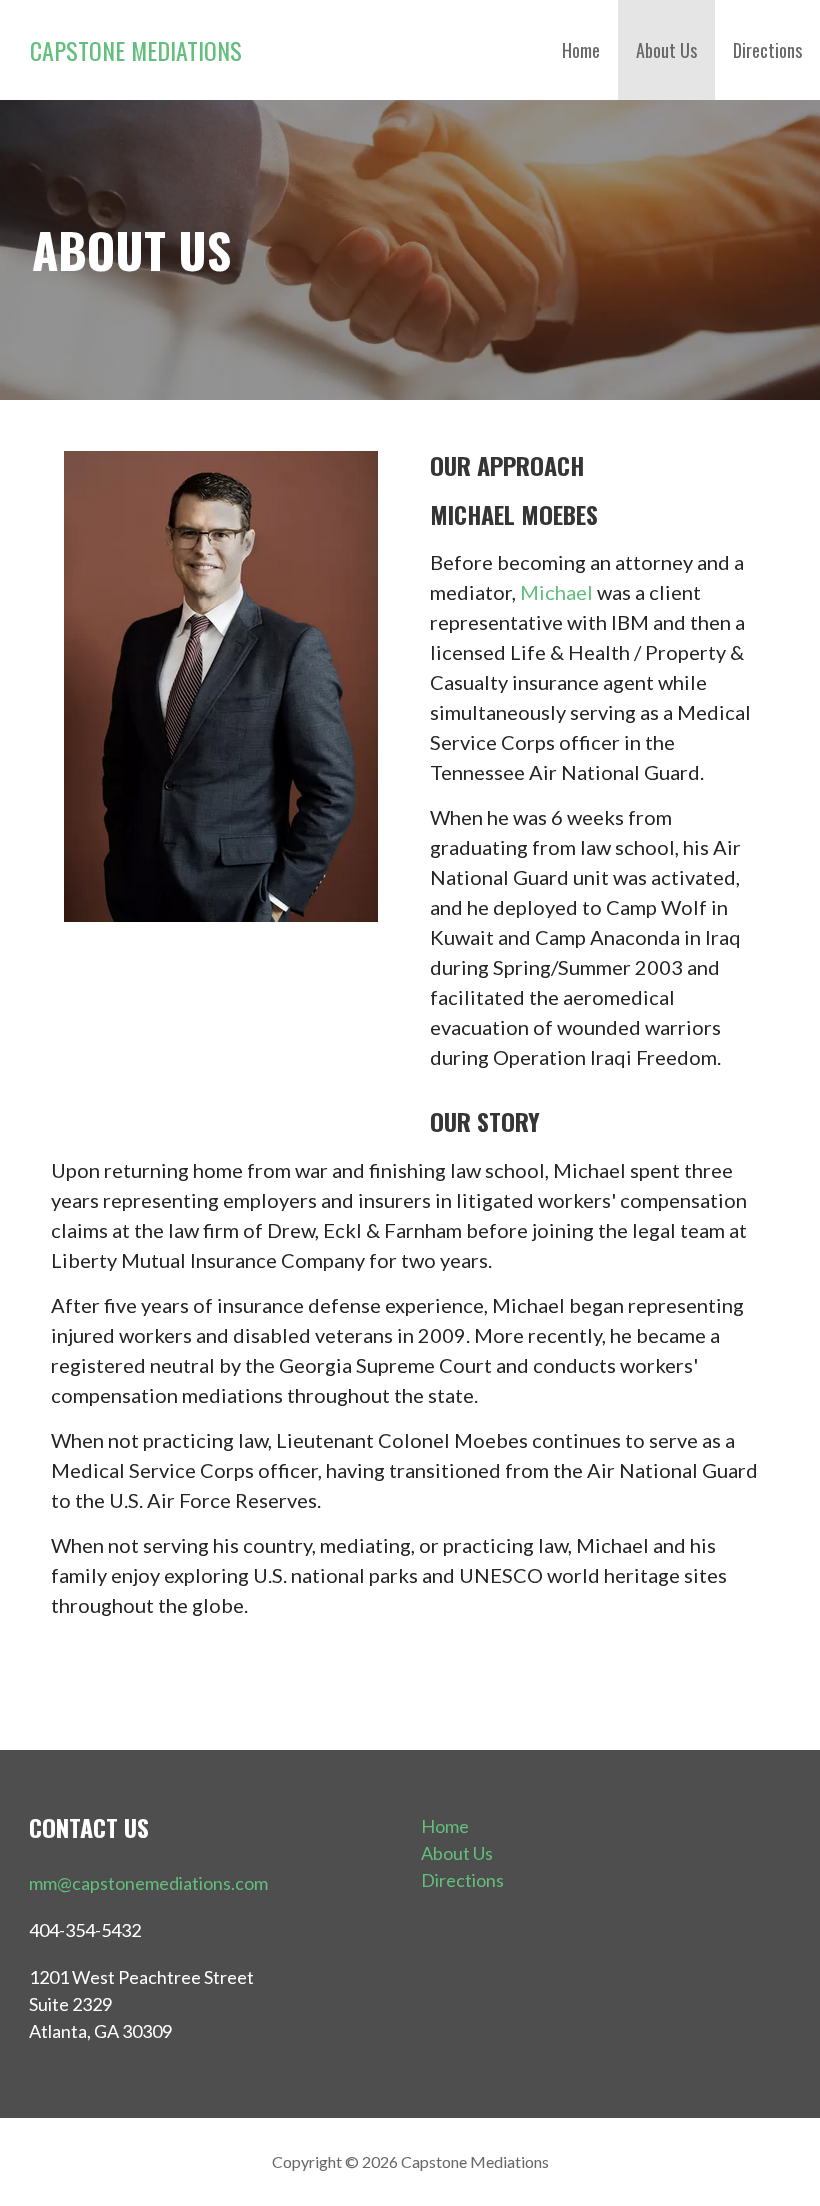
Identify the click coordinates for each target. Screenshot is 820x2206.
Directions (767, 50)
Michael (556, 592)
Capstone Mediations (136, 50)
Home (581, 50)
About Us (666, 50)
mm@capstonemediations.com (148, 1883)
